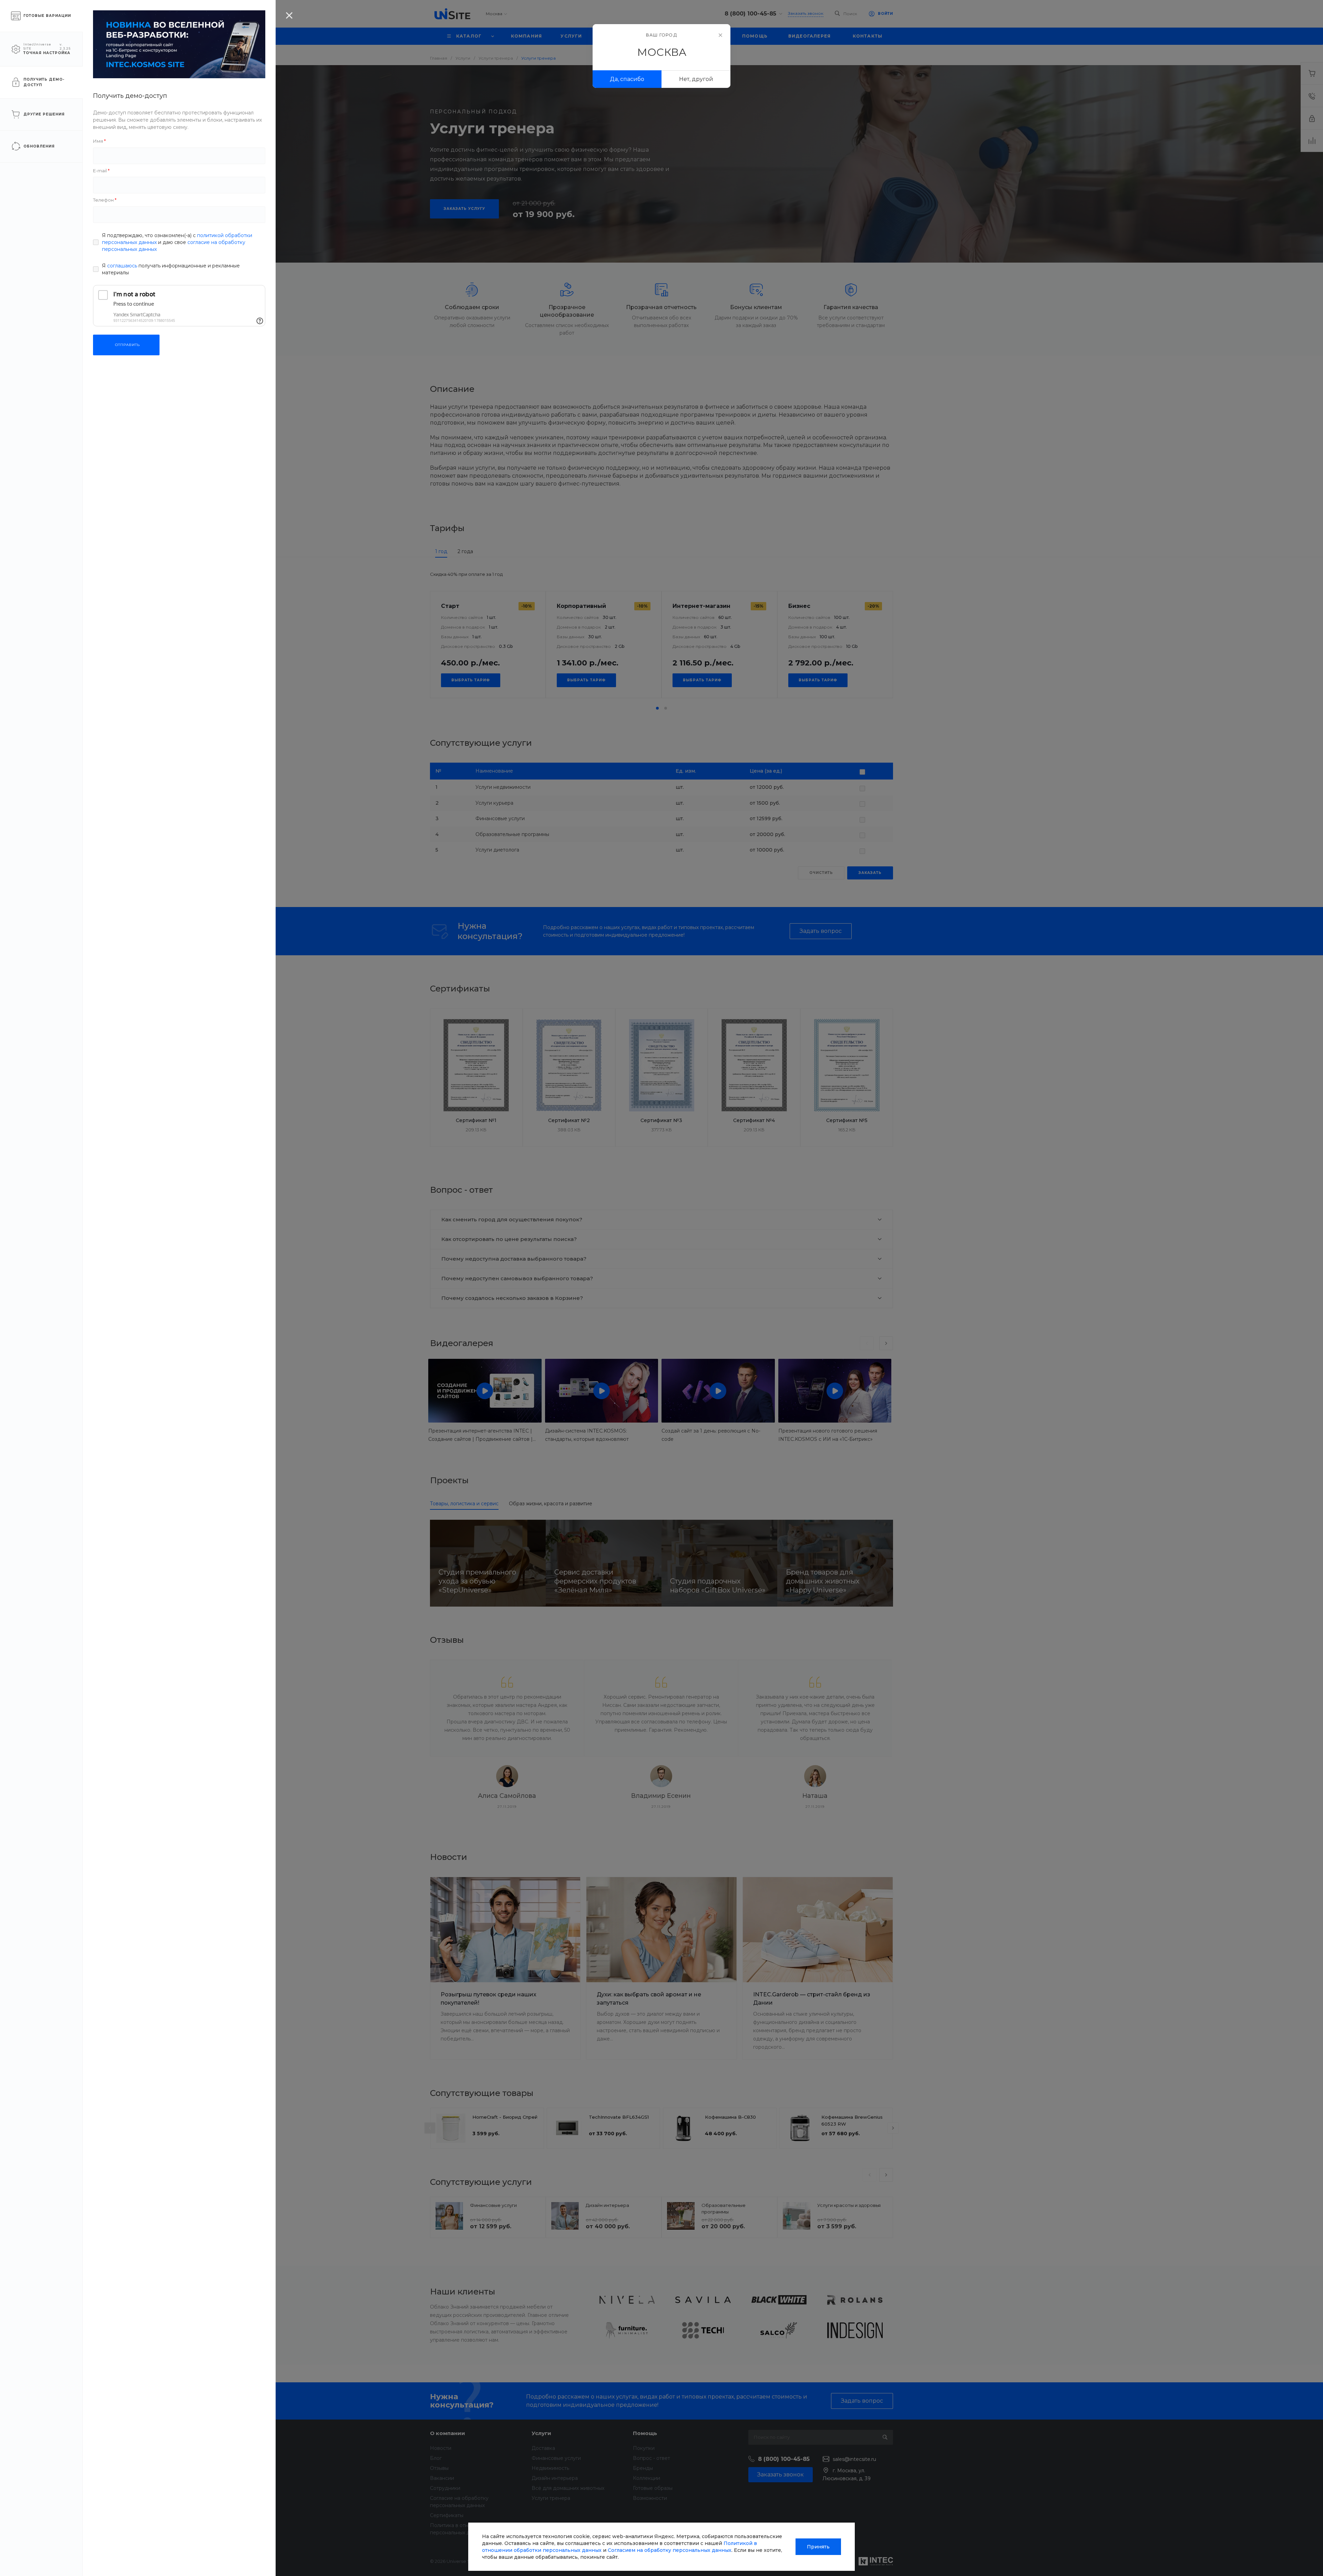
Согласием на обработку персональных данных (670, 2550)
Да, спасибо (627, 79)
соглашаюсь (122, 266)
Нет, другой (696, 79)
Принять (818, 2547)
